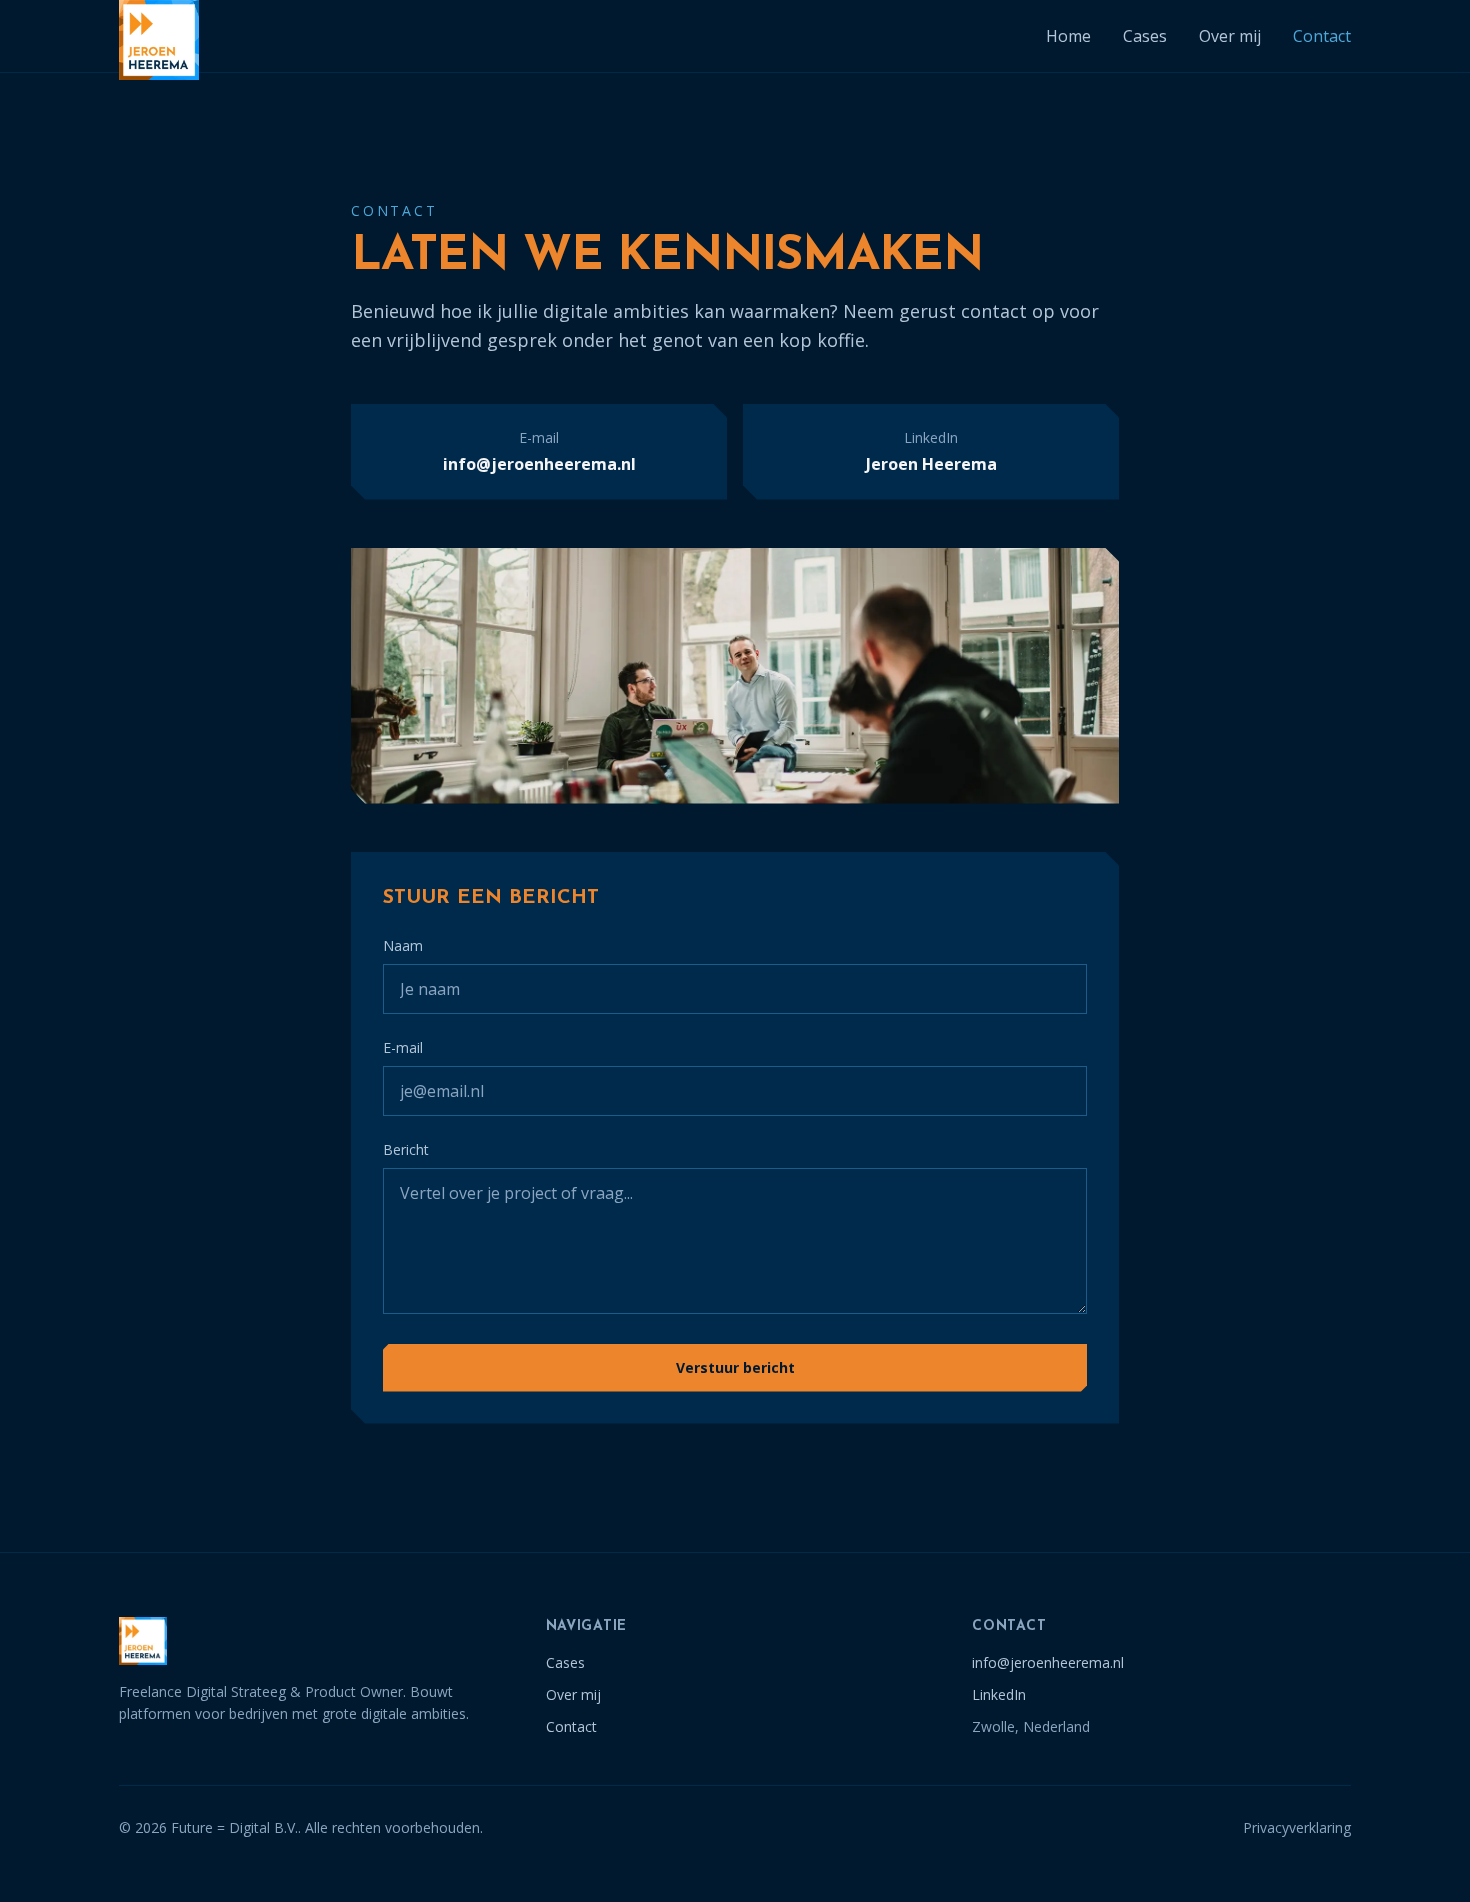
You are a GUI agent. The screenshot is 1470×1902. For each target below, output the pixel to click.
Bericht (406, 1149)
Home (1068, 36)
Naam (403, 945)
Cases (1145, 36)
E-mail (403, 1047)
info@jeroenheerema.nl (1048, 1662)
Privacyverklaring (1297, 1827)
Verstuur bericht (735, 1367)
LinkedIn (999, 1694)
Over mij (1230, 36)
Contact (1322, 36)
